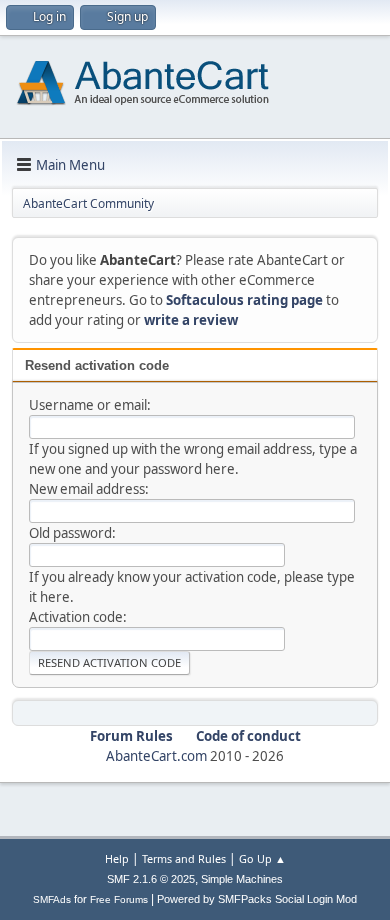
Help (117, 858)
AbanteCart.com (156, 756)
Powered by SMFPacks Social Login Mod (257, 899)
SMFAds (52, 899)
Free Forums (119, 899)
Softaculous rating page (244, 300)
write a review (191, 320)
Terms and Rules (184, 858)
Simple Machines (242, 879)
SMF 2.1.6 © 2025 (151, 879)
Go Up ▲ (262, 858)
